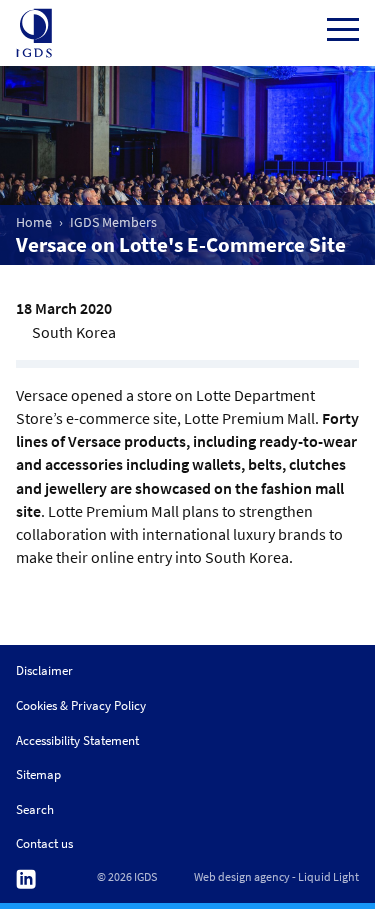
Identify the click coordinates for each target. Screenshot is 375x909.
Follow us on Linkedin (26, 879)
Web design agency (242, 877)
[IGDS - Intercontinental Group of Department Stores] (34, 33)
